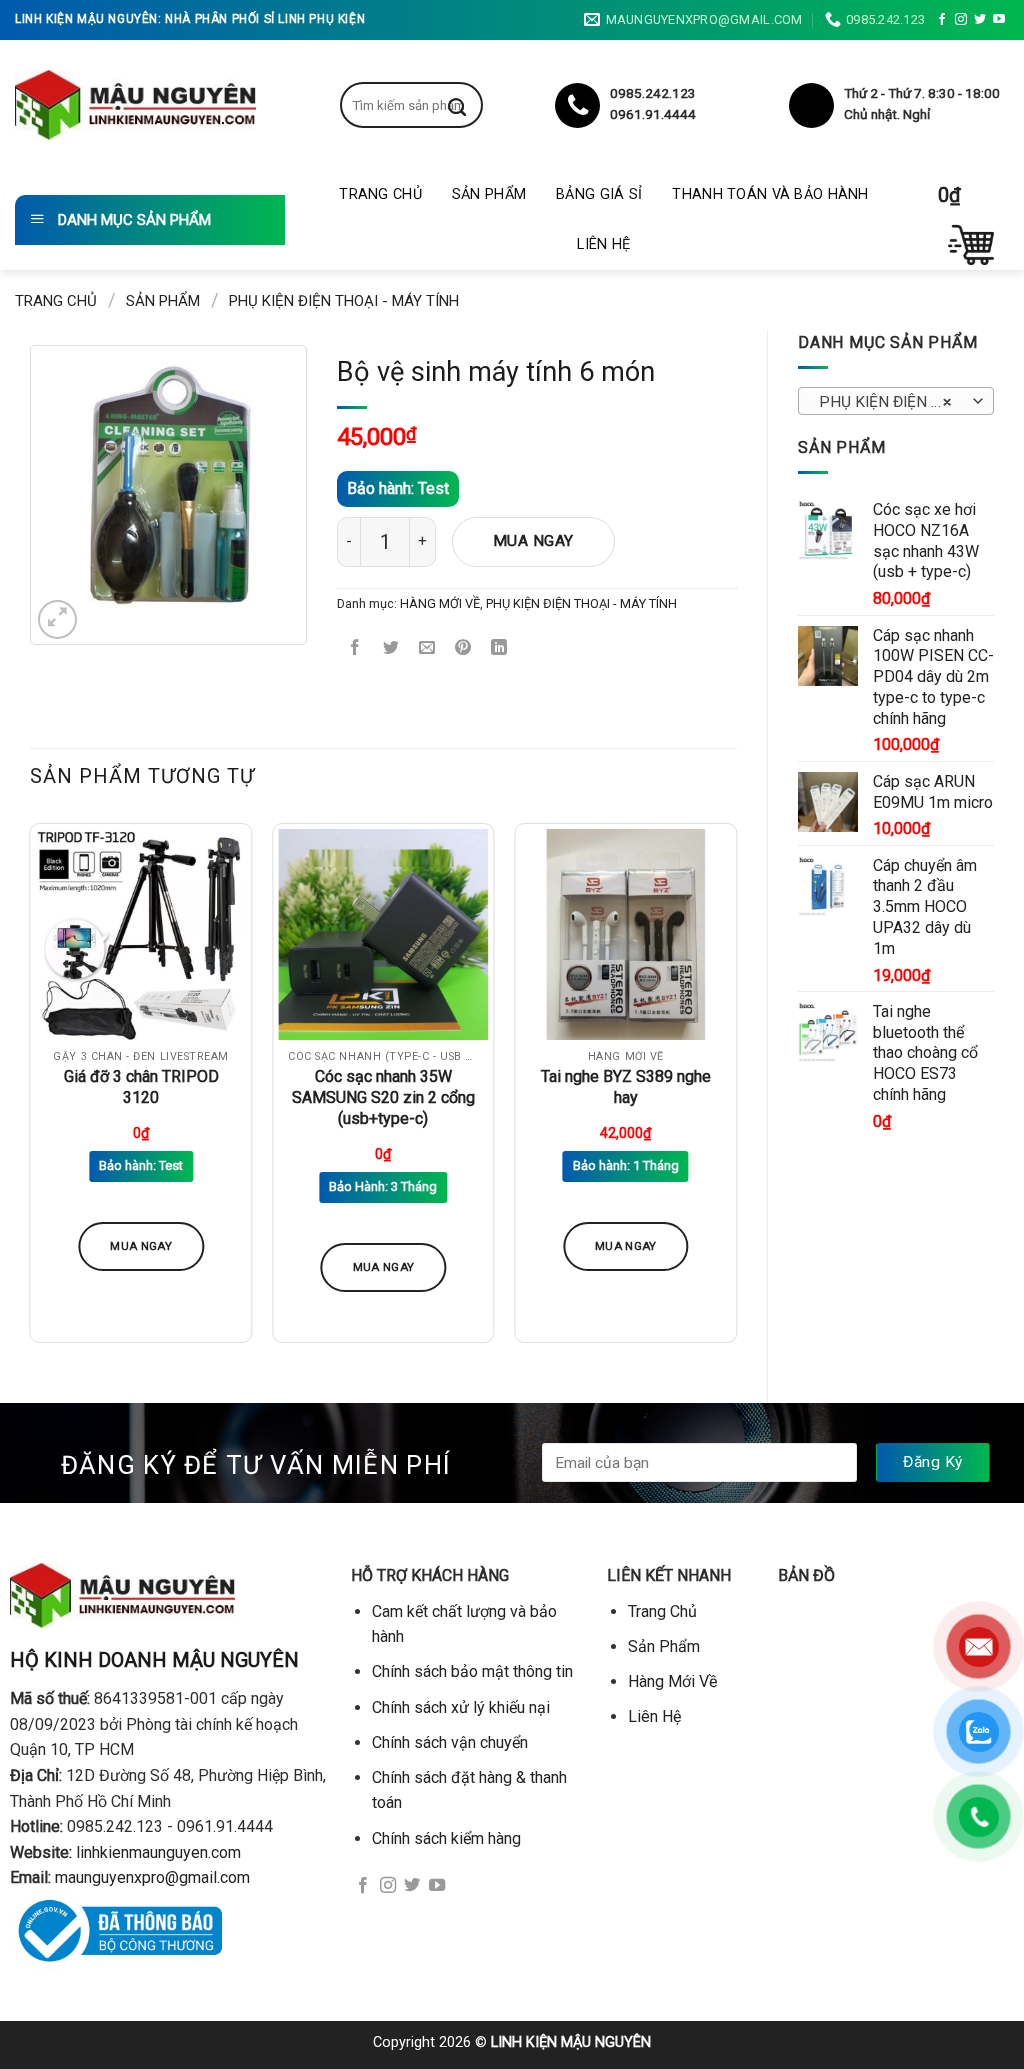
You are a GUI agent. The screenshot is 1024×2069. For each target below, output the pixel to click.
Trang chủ (56, 301)
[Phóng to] (57, 619)
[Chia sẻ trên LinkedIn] (499, 648)
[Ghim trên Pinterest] (463, 648)
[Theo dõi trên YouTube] (999, 20)
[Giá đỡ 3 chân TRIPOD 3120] (141, 934)
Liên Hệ (603, 244)
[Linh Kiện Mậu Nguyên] (135, 105)
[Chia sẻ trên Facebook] (355, 648)
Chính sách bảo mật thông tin (472, 1671)
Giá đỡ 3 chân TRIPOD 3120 (141, 1087)
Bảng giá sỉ (599, 194)
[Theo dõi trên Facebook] (942, 20)
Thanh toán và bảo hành (770, 194)
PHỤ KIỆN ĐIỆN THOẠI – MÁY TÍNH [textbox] (895, 402)
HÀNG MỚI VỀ (440, 603)
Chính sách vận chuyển (450, 1742)
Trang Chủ (380, 194)
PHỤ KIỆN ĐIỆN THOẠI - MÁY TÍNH (344, 301)
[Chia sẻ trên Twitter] (391, 648)
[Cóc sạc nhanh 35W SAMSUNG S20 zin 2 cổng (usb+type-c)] (383, 934)
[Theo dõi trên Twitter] (980, 20)
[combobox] (896, 401)
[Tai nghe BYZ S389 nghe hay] (625, 934)
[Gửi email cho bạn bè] (427, 648)
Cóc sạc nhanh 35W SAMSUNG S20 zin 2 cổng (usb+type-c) (383, 1097)
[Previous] (31, 1091)
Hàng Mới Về (672, 1681)
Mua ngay (533, 541)
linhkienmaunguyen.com (158, 1852)
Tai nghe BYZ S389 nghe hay (626, 1087)
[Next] (736, 1091)
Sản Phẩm (489, 194)
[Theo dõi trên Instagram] (961, 20)
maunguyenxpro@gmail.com (152, 1877)
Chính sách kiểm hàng (446, 1838)
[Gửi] (472, 105)
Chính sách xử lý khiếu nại (461, 1707)
